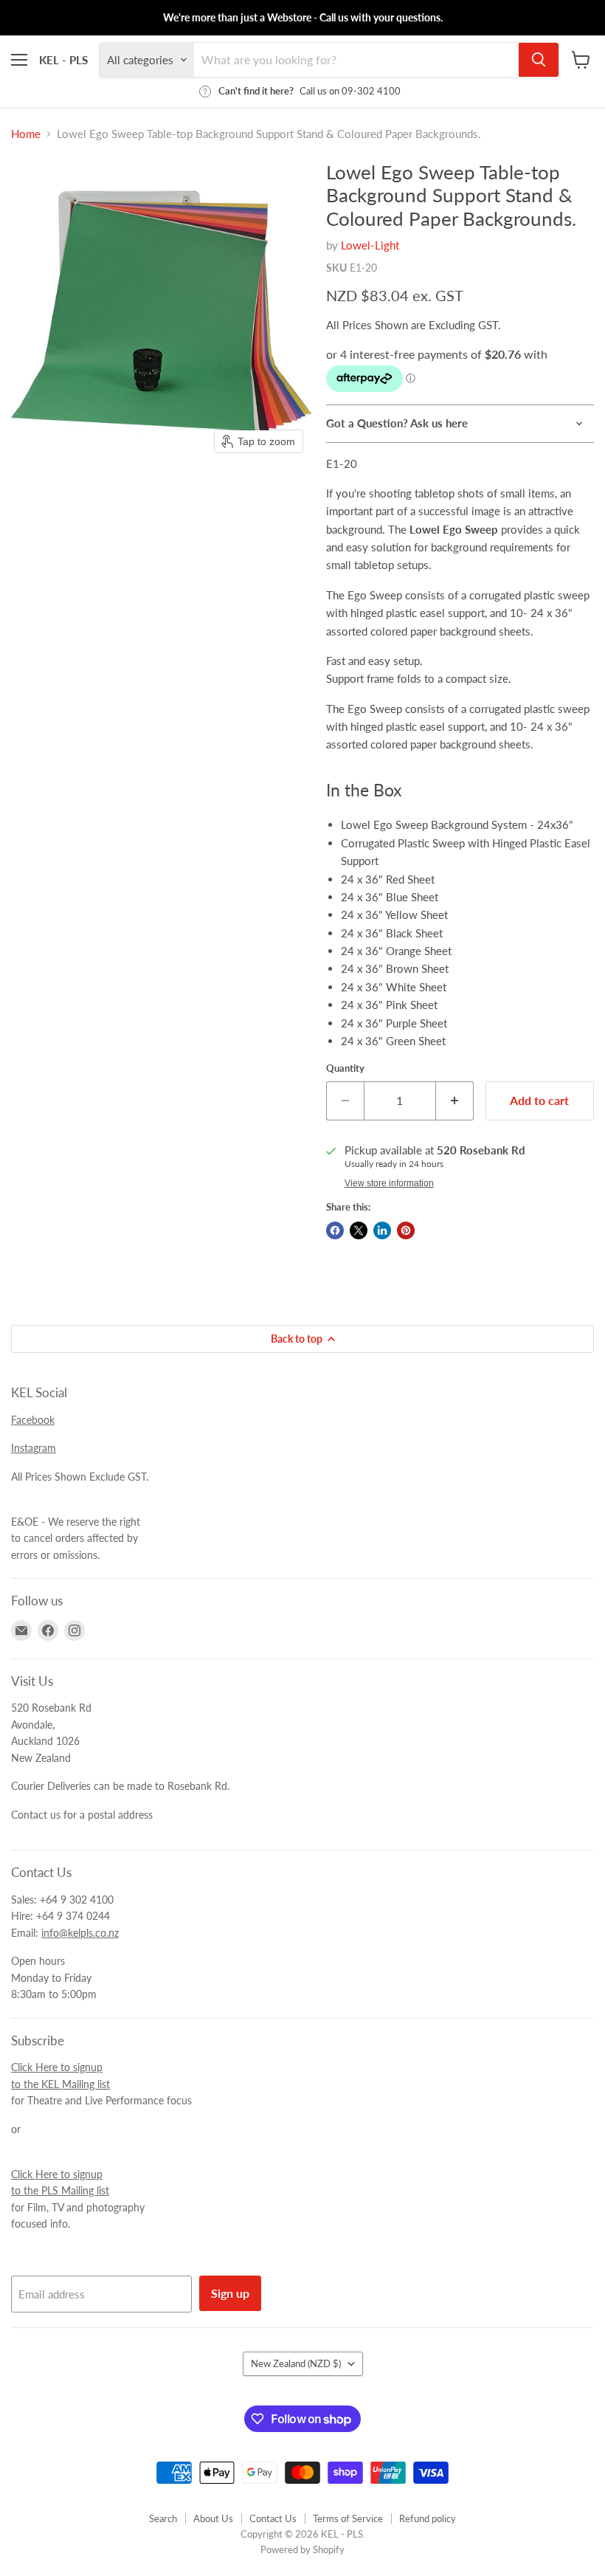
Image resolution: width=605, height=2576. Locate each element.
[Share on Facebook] (335, 1230)
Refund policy (428, 2518)
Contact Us (273, 2518)
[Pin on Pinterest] (406, 1230)
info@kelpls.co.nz (80, 1933)
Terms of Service (348, 2518)
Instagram (34, 1448)
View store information (389, 1183)
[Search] (539, 60)
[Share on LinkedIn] (382, 1230)
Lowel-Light (370, 245)
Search (163, 2518)
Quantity (345, 1068)
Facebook (33, 1420)
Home (26, 134)
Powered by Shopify (302, 2549)
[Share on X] (359, 1230)
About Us (213, 2518)
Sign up (230, 2293)
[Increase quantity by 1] (455, 1101)
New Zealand (296, 2363)
